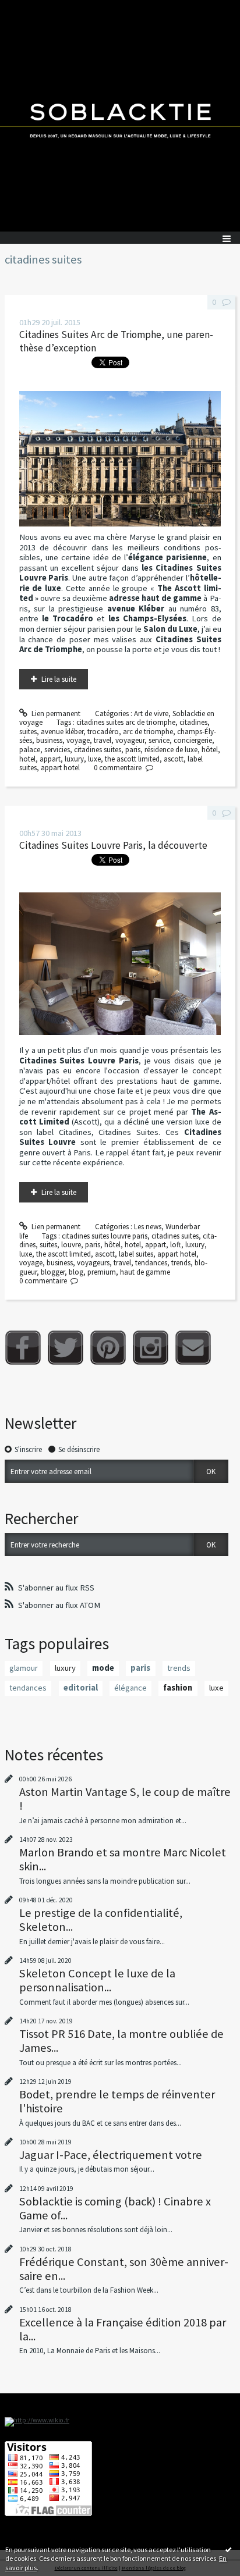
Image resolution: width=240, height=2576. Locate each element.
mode (103, 1668)
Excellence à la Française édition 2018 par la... (123, 2329)
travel (103, 740)
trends (181, 1263)
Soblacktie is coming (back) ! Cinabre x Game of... (115, 2208)
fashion (178, 1688)
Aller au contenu (30, 8)
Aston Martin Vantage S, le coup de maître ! (125, 1799)
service (159, 740)
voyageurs (93, 1263)
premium (102, 1272)
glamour (24, 1668)
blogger (53, 1272)
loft (176, 1245)
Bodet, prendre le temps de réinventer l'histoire (117, 2101)
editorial (81, 1688)
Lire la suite (59, 679)
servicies (57, 750)
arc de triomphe (148, 732)
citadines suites (98, 750)
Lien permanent (55, 714)
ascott (174, 759)
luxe (94, 759)
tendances (151, 1263)
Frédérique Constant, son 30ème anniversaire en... (124, 2269)
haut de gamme (145, 1272)
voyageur (130, 740)
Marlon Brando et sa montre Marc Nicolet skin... (123, 1859)
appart (50, 759)
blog (76, 1272)
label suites (136, 1254)
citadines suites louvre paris (105, 1236)
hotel (27, 759)
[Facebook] (23, 1348)
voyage (78, 740)
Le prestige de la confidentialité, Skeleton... (101, 1920)
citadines (193, 722)
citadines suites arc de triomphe (126, 722)
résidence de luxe (171, 750)
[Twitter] (66, 1348)
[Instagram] (151, 1348)
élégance (130, 1688)
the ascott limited (132, 759)
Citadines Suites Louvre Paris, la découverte (113, 845)
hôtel (210, 750)
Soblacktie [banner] (120, 116)
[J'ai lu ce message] (228, 2549)
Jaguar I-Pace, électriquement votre (111, 2155)
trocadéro (103, 732)
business (49, 740)
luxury (74, 759)
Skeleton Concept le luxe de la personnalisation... (97, 1980)
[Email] (193, 1348)
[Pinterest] (108, 1348)
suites (28, 732)
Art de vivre (151, 714)
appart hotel (60, 768)
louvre (71, 1245)
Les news (148, 1227)
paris (133, 750)
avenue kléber (62, 732)
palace (30, 750)
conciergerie (193, 740)
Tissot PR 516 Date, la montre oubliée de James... (121, 2041)
